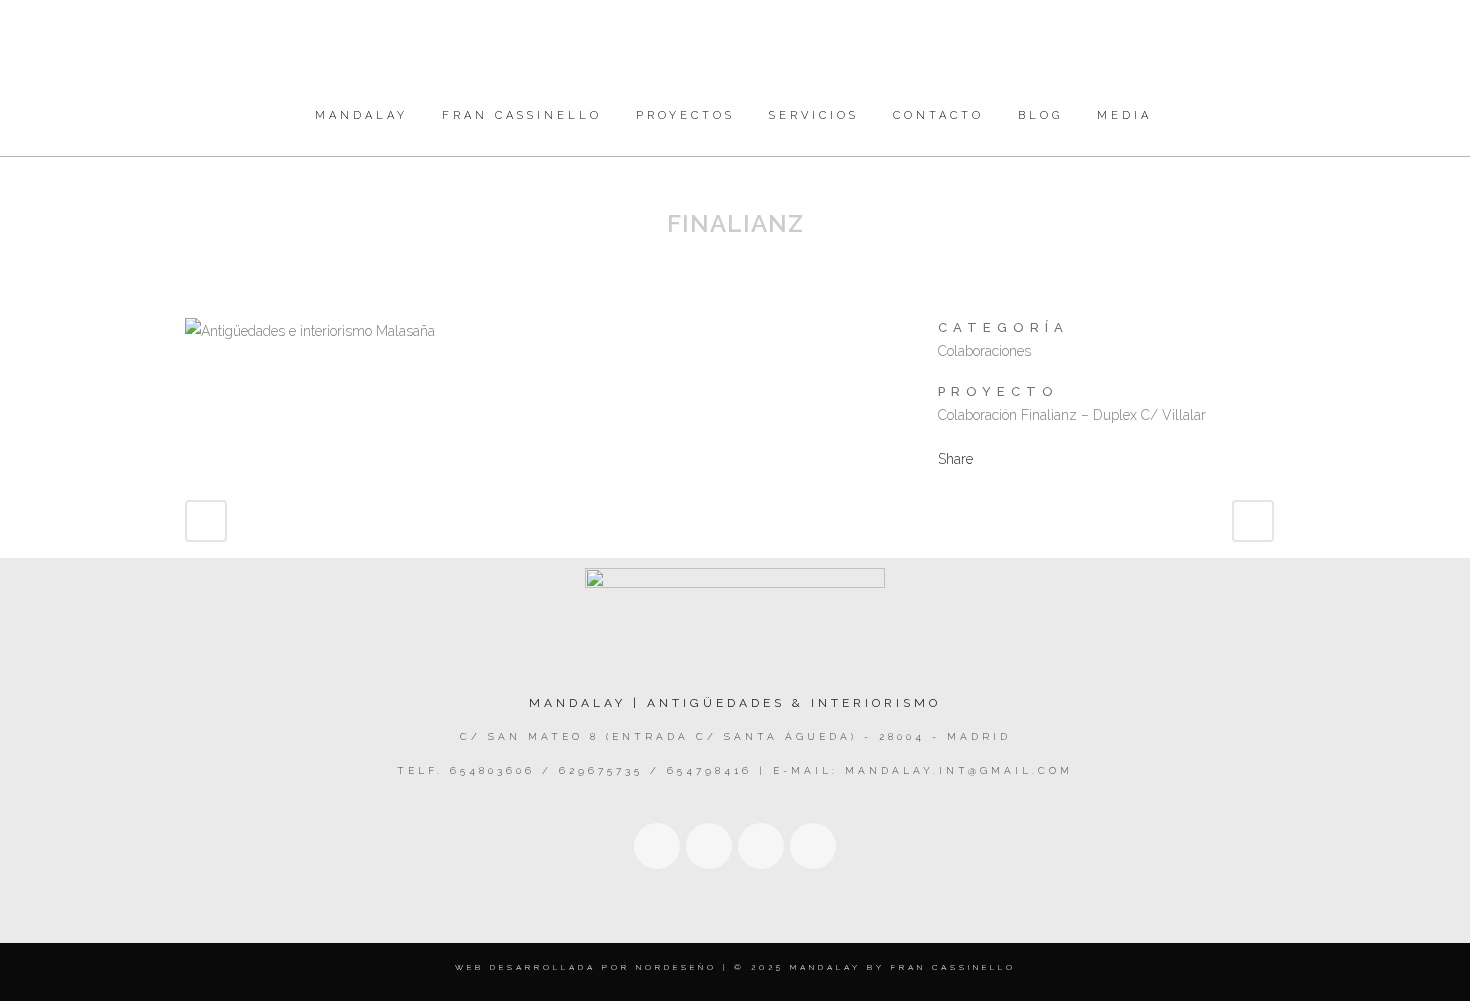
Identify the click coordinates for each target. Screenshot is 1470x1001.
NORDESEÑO (676, 967)
